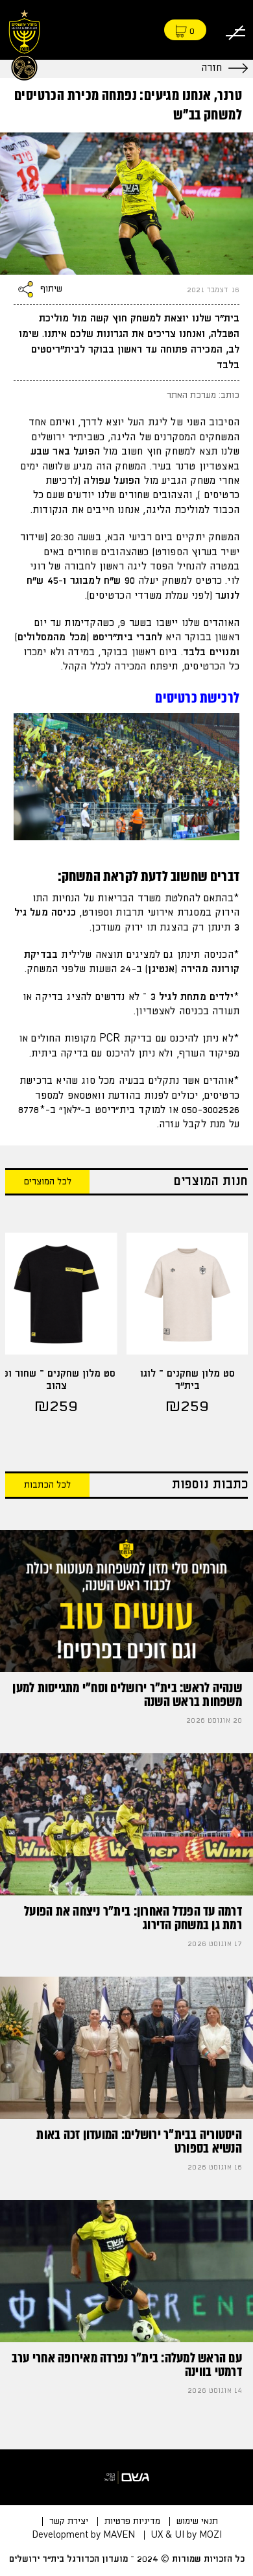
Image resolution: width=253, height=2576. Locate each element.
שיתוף (51, 290)
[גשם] (126, 2477)
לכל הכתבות (47, 1485)
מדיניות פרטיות (132, 2521)
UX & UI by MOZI (187, 2535)
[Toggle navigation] (235, 30)
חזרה (211, 68)
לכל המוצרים (48, 1182)
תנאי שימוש (197, 2521)
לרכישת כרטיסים (197, 698)
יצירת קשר (69, 2521)
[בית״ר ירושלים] (24, 43)
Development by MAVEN (83, 2535)
